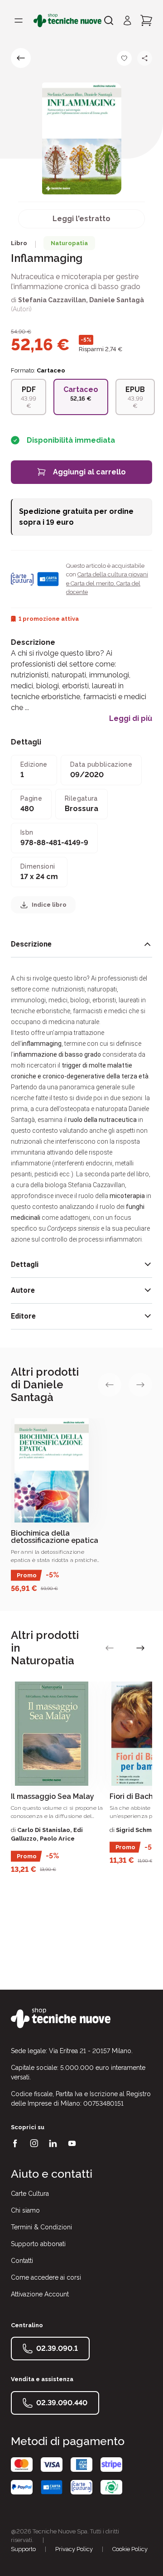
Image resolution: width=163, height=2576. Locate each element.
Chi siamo (25, 2210)
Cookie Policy (130, 2549)
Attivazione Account (40, 2294)
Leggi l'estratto (81, 219)
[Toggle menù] (19, 20)
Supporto (23, 2549)
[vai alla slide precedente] (110, 1385)
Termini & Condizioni (41, 2227)
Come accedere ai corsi (46, 2277)
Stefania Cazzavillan (52, 300)
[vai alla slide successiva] (140, 1385)
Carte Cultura (30, 2194)
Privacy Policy (74, 2549)
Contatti (22, 2261)
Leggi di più (131, 719)
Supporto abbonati (38, 2244)
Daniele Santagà (117, 300)
